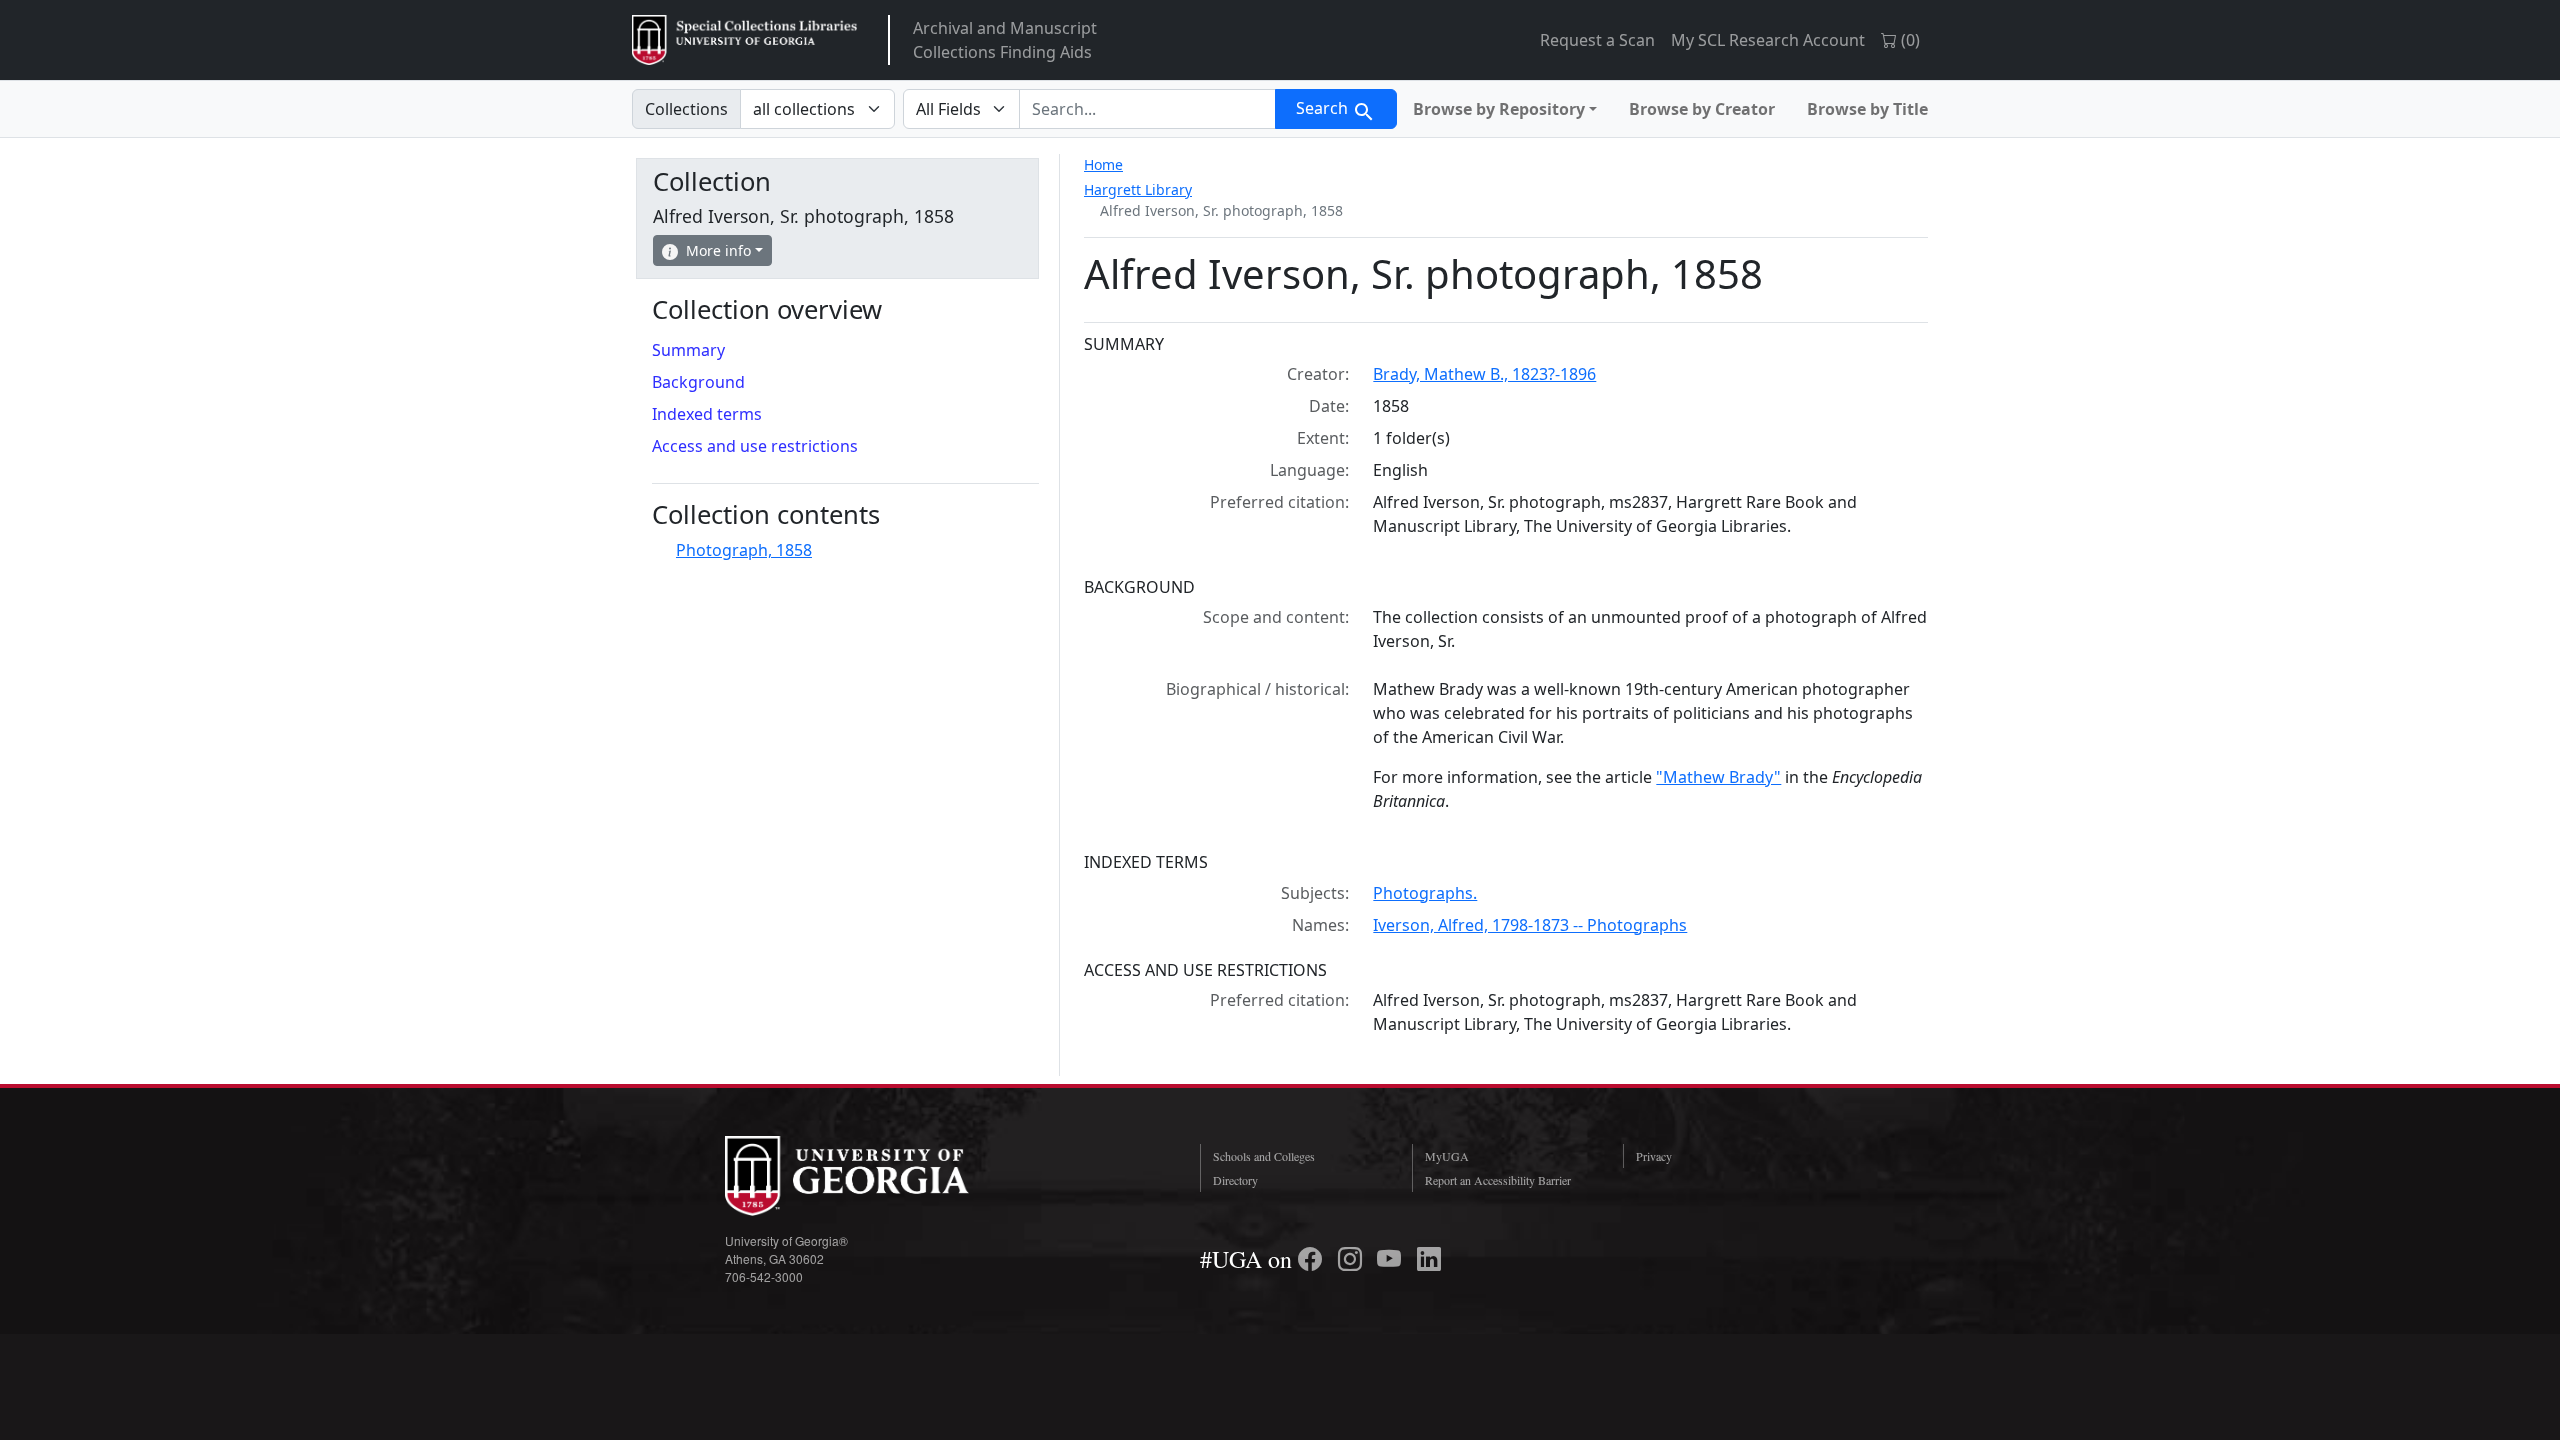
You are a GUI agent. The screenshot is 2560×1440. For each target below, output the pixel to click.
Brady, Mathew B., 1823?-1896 (1484, 374)
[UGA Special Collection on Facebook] (1313, 1259)
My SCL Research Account (1768, 40)
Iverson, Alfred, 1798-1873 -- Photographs (1530, 925)
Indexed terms (707, 414)
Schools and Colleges (1264, 1156)
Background (698, 382)
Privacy (1654, 1156)
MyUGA (1447, 1156)
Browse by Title (1867, 109)
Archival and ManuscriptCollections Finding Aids (1005, 40)
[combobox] (1147, 109)
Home (1103, 164)
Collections (686, 109)
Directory (1235, 1180)
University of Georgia (875, 1176)
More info (718, 250)
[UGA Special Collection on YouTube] (1392, 1259)
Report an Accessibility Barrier (1498, 1180)
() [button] (1908, 40)
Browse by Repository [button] (1499, 109)
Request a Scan (1597, 40)
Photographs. (1425, 893)
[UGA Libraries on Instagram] (1353, 1259)
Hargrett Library (1138, 189)
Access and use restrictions (755, 446)
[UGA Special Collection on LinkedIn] (1429, 1259)
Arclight (744, 40)
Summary (688, 350)
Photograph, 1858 (744, 550)
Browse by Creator (1702, 109)
